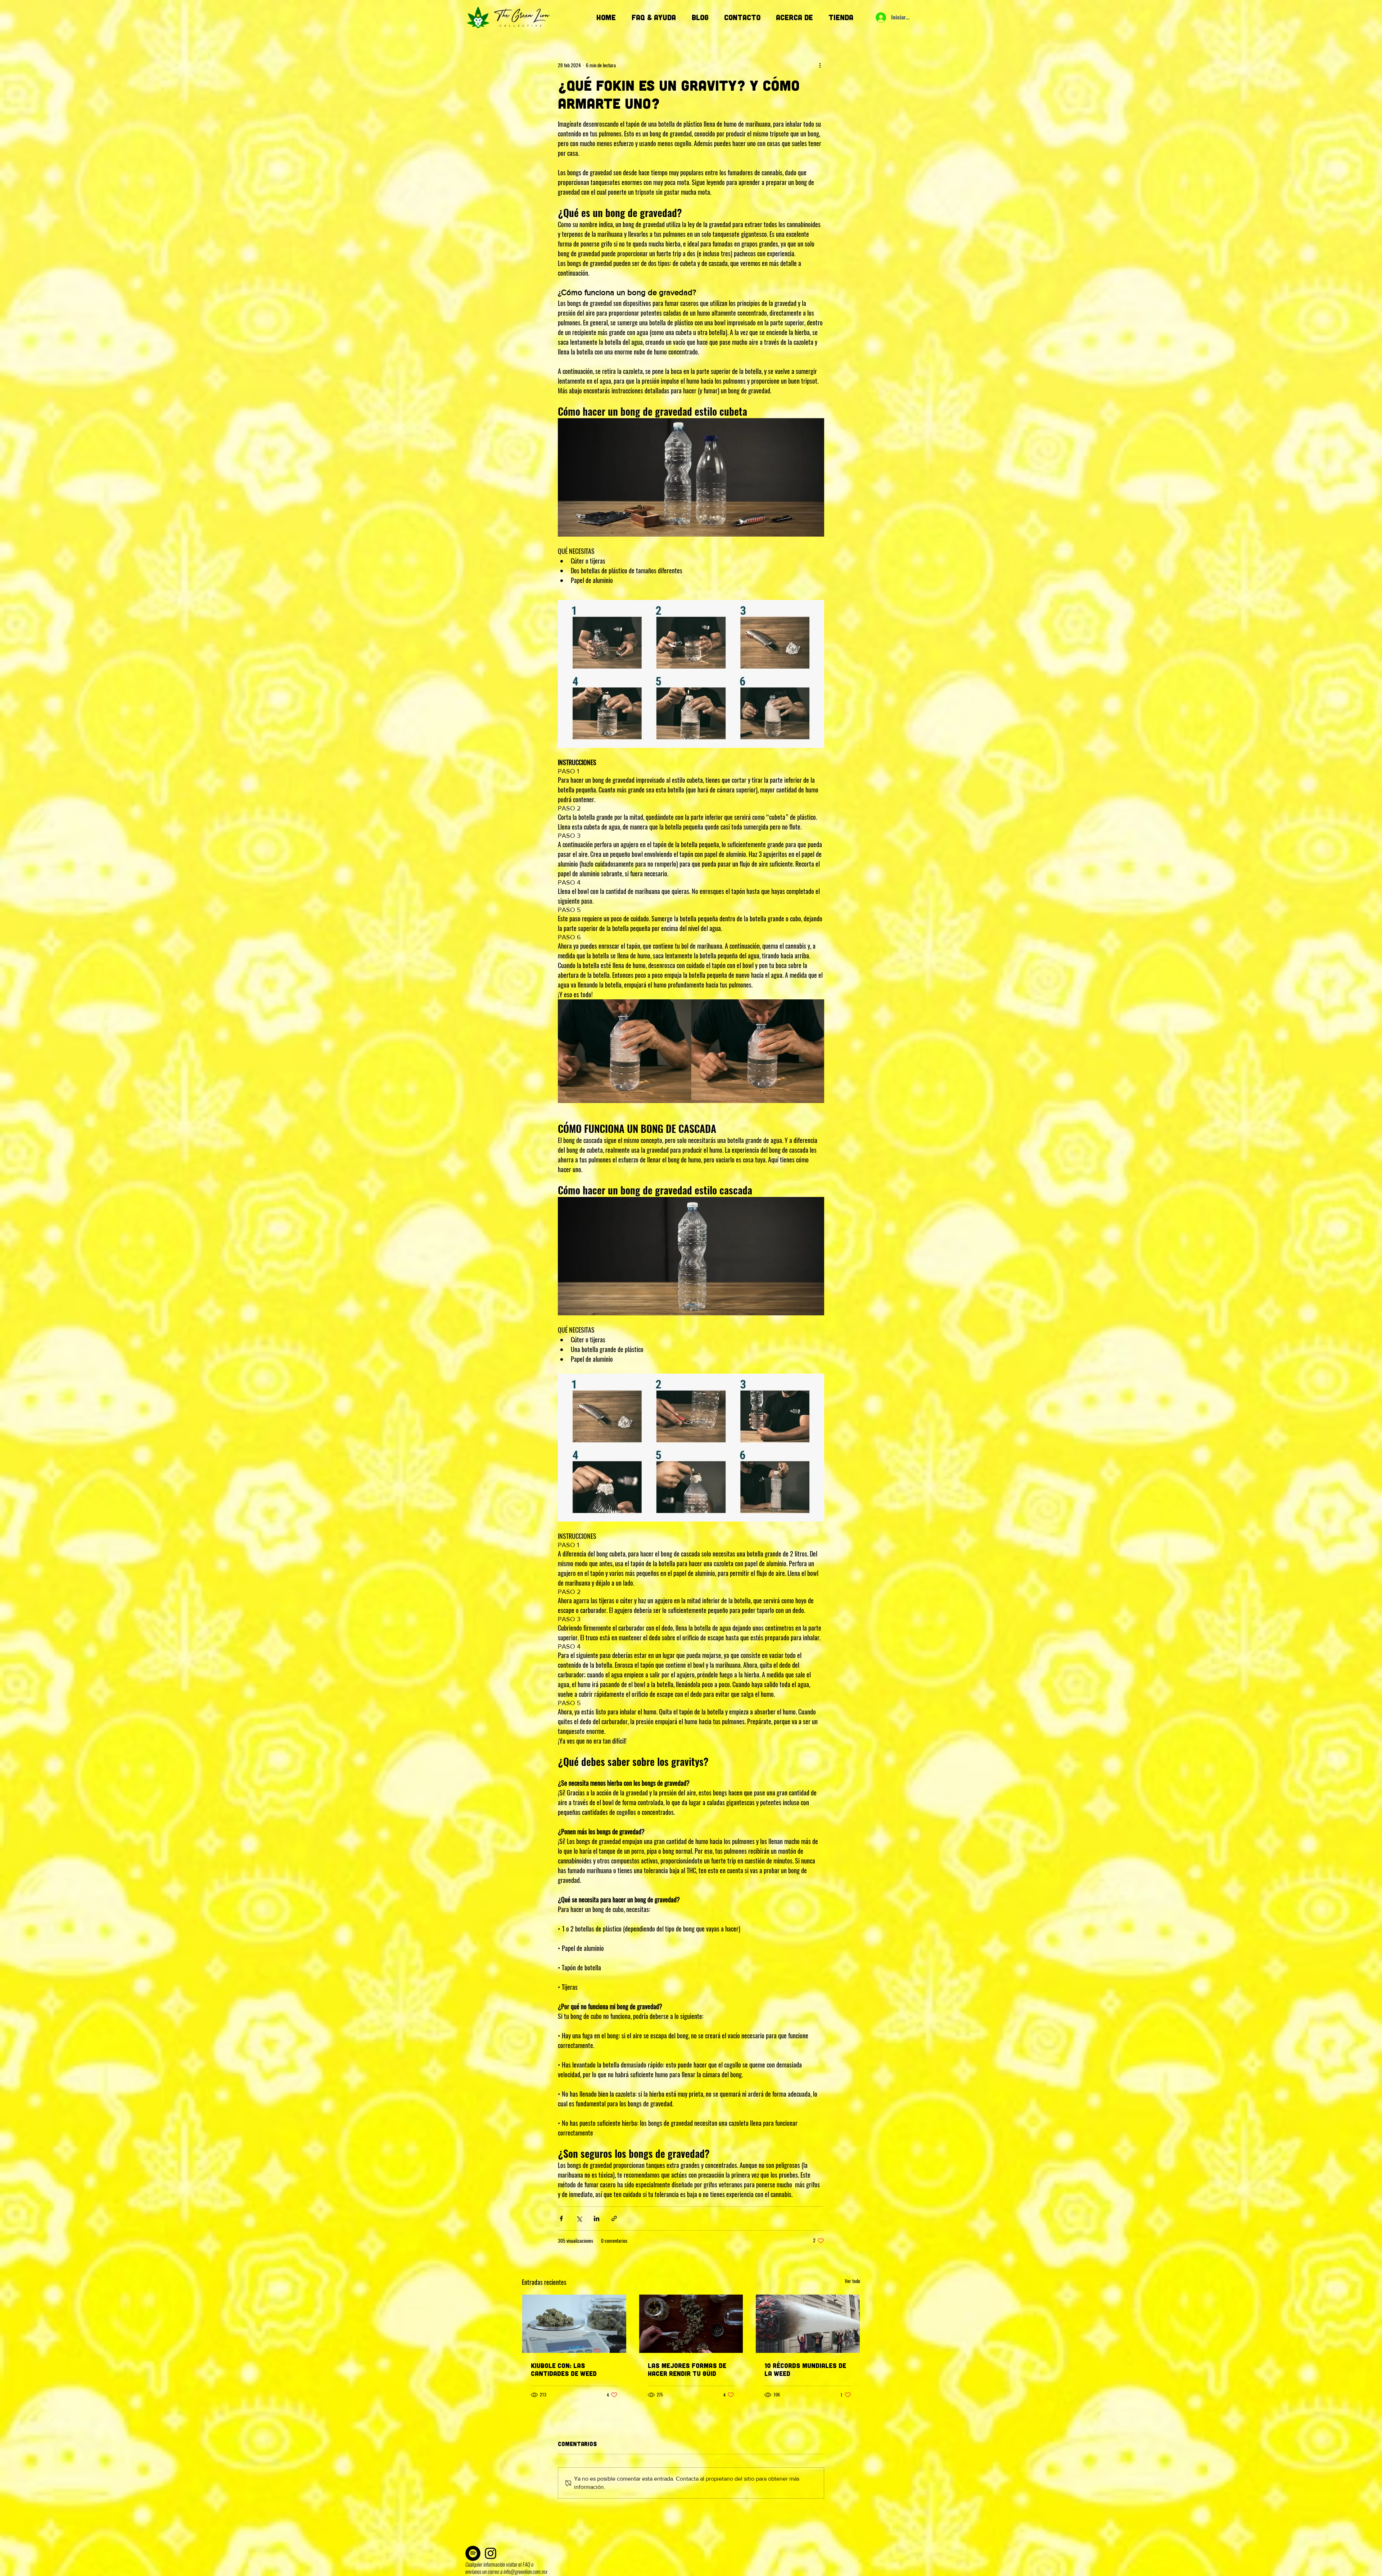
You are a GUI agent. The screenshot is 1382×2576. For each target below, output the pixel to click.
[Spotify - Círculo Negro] (473, 2553)
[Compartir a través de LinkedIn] (597, 2218)
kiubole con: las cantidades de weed (564, 2369)
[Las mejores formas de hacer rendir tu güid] (691, 2324)
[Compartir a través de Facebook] (561, 2218)
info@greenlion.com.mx (525, 2572)
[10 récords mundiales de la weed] (808, 2324)
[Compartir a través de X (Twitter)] (579, 2218)
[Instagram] (491, 2553)
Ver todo (852, 2281)
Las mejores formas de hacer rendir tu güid (687, 2369)
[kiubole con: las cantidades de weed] (574, 2324)
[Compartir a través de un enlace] (614, 2218)
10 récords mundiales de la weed (805, 2369)
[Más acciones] (820, 65)
